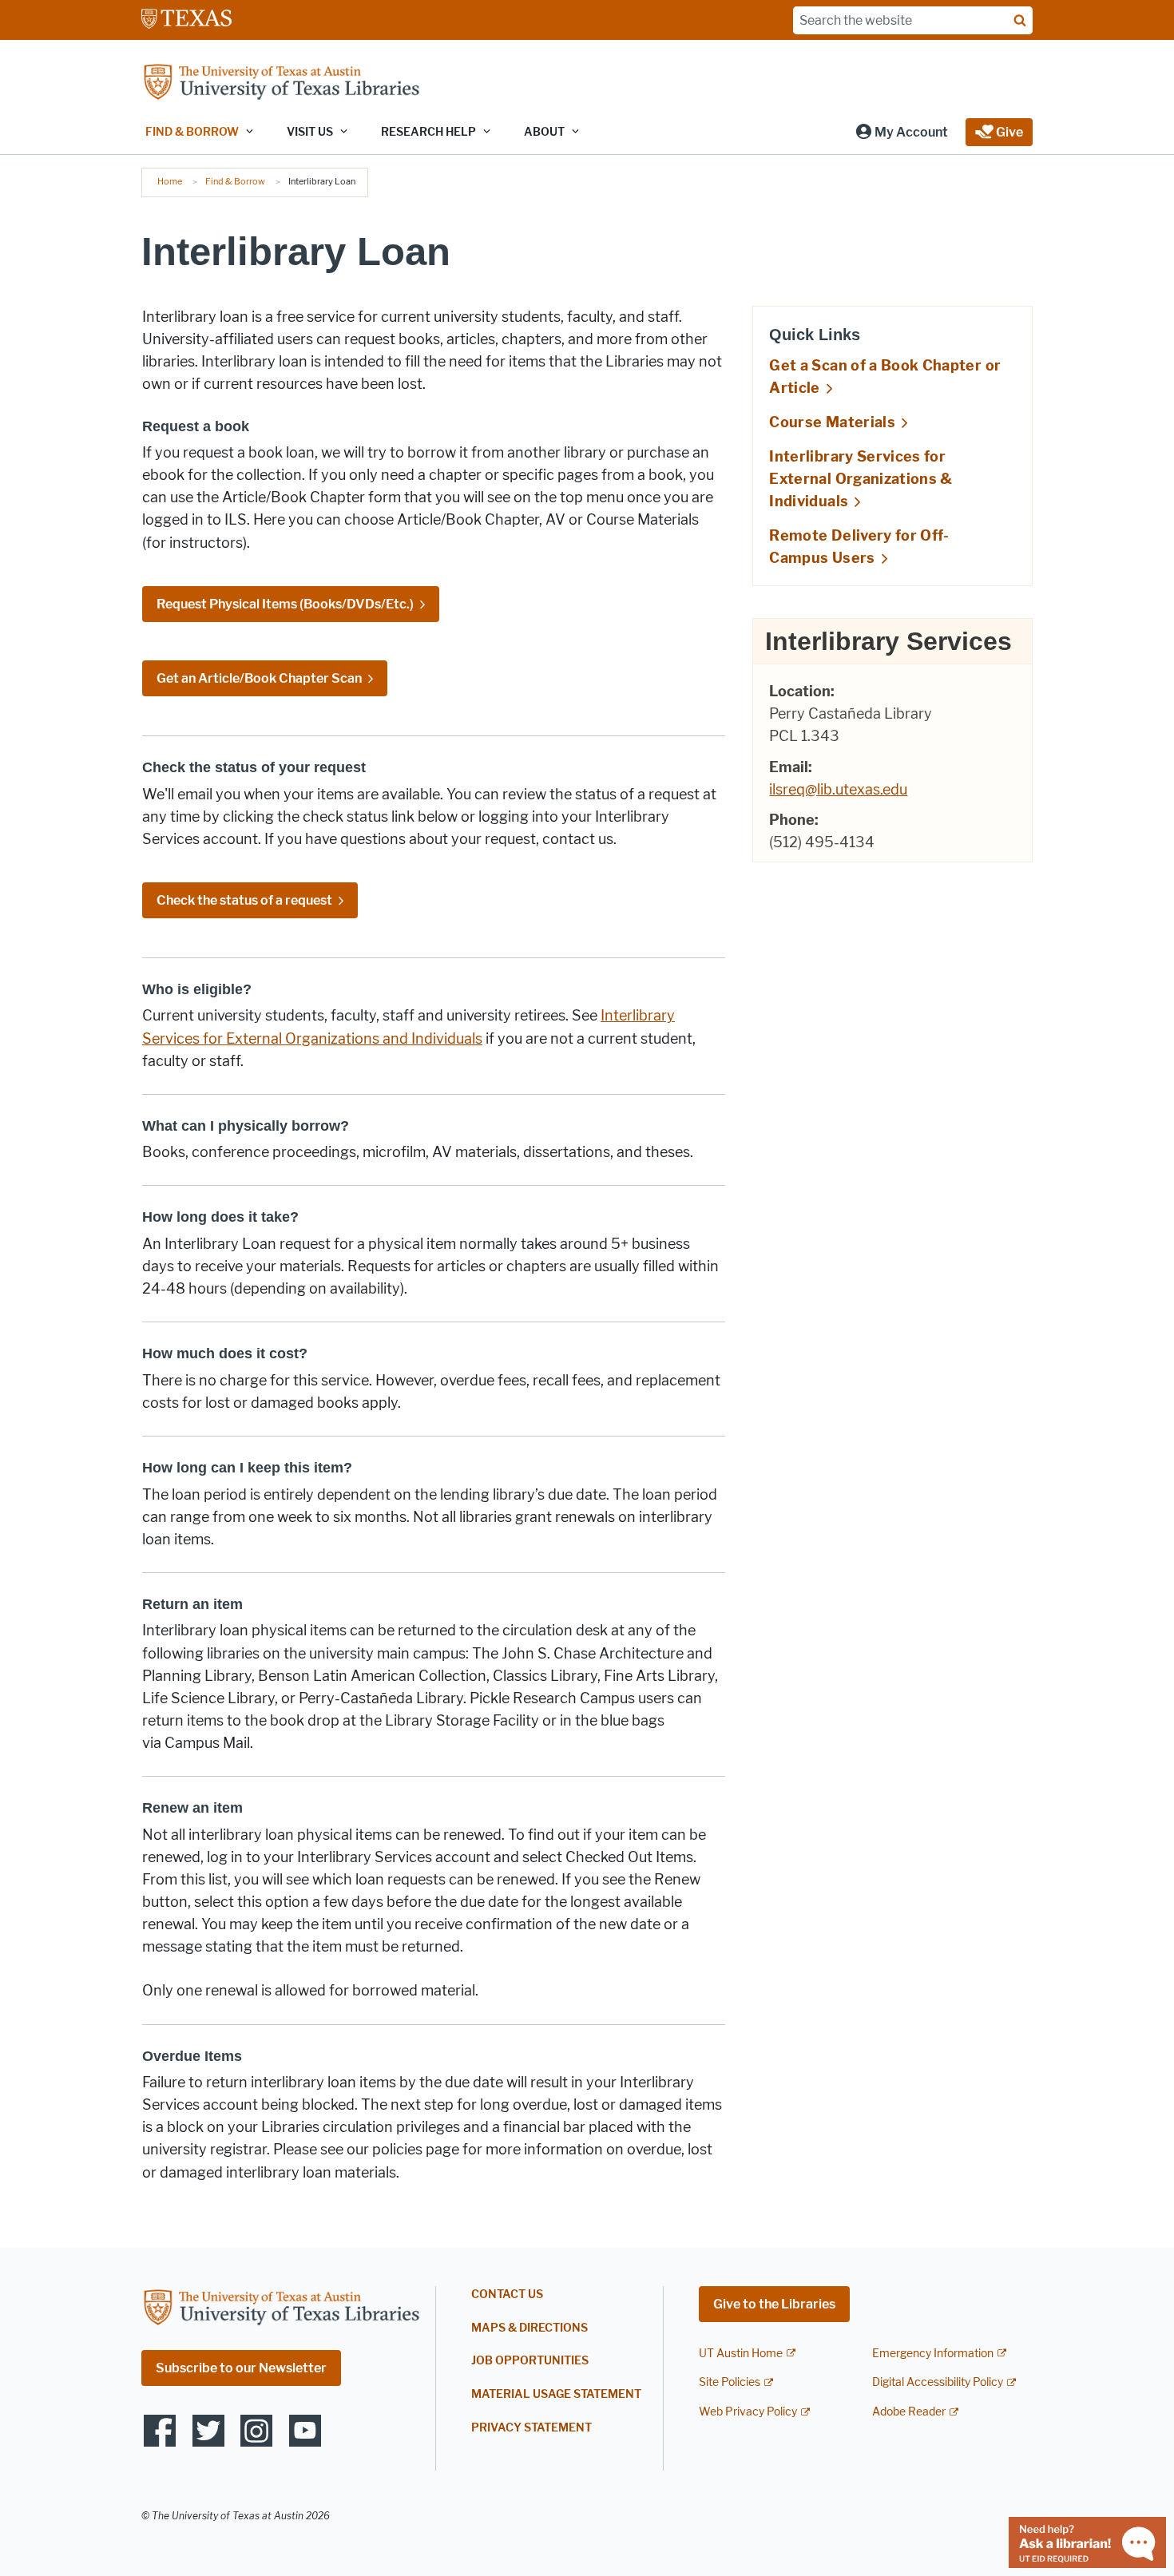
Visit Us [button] (310, 132)
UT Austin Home (741, 2354)
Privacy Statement (531, 2428)
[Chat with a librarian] (1087, 2541)
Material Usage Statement (556, 2394)
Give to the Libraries (774, 2304)
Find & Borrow (235, 181)
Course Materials (832, 422)
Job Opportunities (530, 2361)
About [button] (544, 132)
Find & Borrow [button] (192, 132)
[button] (901, 132)
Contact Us (507, 2295)
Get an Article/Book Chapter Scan (259, 678)
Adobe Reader (909, 2412)
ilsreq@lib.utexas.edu (838, 790)
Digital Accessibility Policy (938, 2382)
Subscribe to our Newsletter (241, 2368)
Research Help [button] (428, 132)
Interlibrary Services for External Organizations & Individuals (861, 479)
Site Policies (730, 2382)
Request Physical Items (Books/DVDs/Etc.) (285, 604)
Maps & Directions (529, 2328)
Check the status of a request (244, 900)
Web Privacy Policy (748, 2412)
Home (170, 181)
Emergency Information (933, 2354)
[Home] (281, 83)
